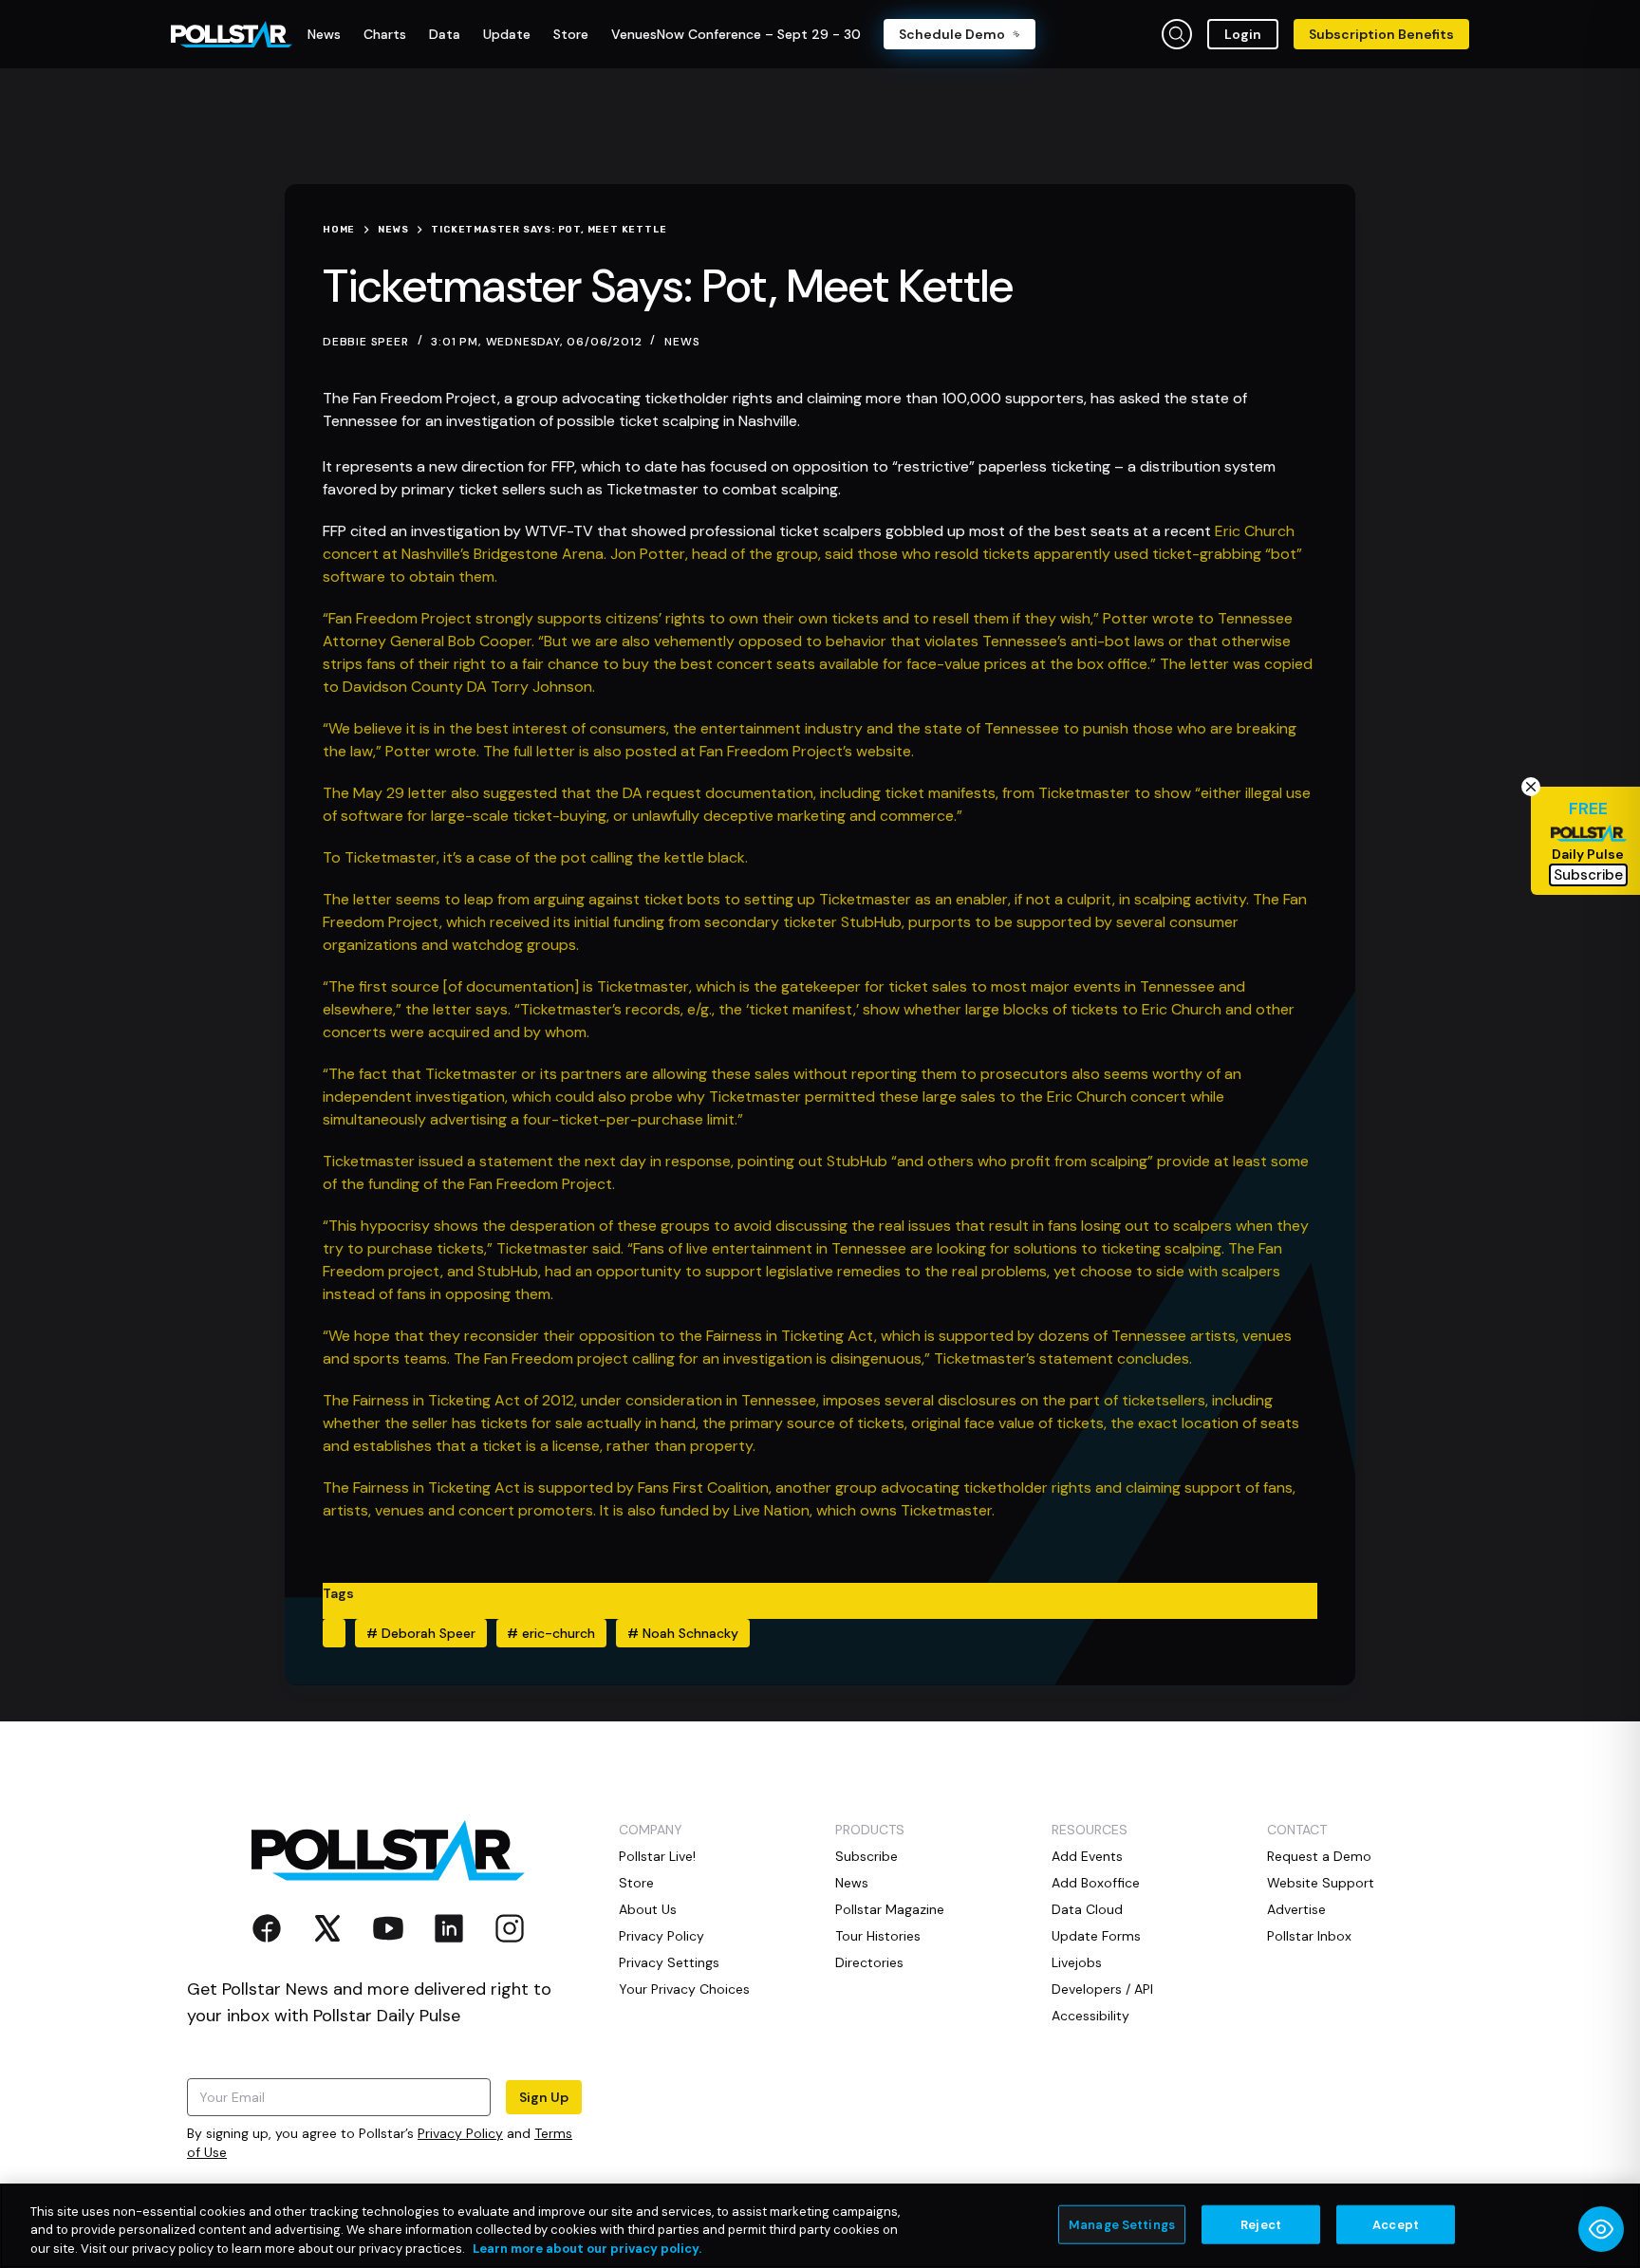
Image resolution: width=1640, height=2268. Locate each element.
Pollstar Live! (657, 1856)
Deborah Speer (421, 1633)
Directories (869, 1962)
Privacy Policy (460, 2133)
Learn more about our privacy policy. (587, 2249)
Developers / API (1102, 1989)
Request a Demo (1319, 1856)
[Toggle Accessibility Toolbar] (1601, 2229)
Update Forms (1096, 1936)
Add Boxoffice (1096, 1883)
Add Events (1087, 1856)
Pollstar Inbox (1309, 1936)
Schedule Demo (952, 34)
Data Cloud (1087, 1909)
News (682, 342)
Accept (1396, 2224)
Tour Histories (878, 1936)
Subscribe (867, 1856)
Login (1243, 34)
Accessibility (1090, 2016)
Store (636, 1883)
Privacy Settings (669, 1962)
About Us (648, 1909)
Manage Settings (1122, 2224)
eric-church (551, 1633)
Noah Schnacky (683, 1633)
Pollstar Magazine (890, 1909)
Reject (1261, 2224)
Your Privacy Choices (684, 1989)
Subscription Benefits (1381, 34)
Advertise (1296, 1909)
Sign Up (544, 2097)
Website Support (1321, 1883)
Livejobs (1077, 1962)
